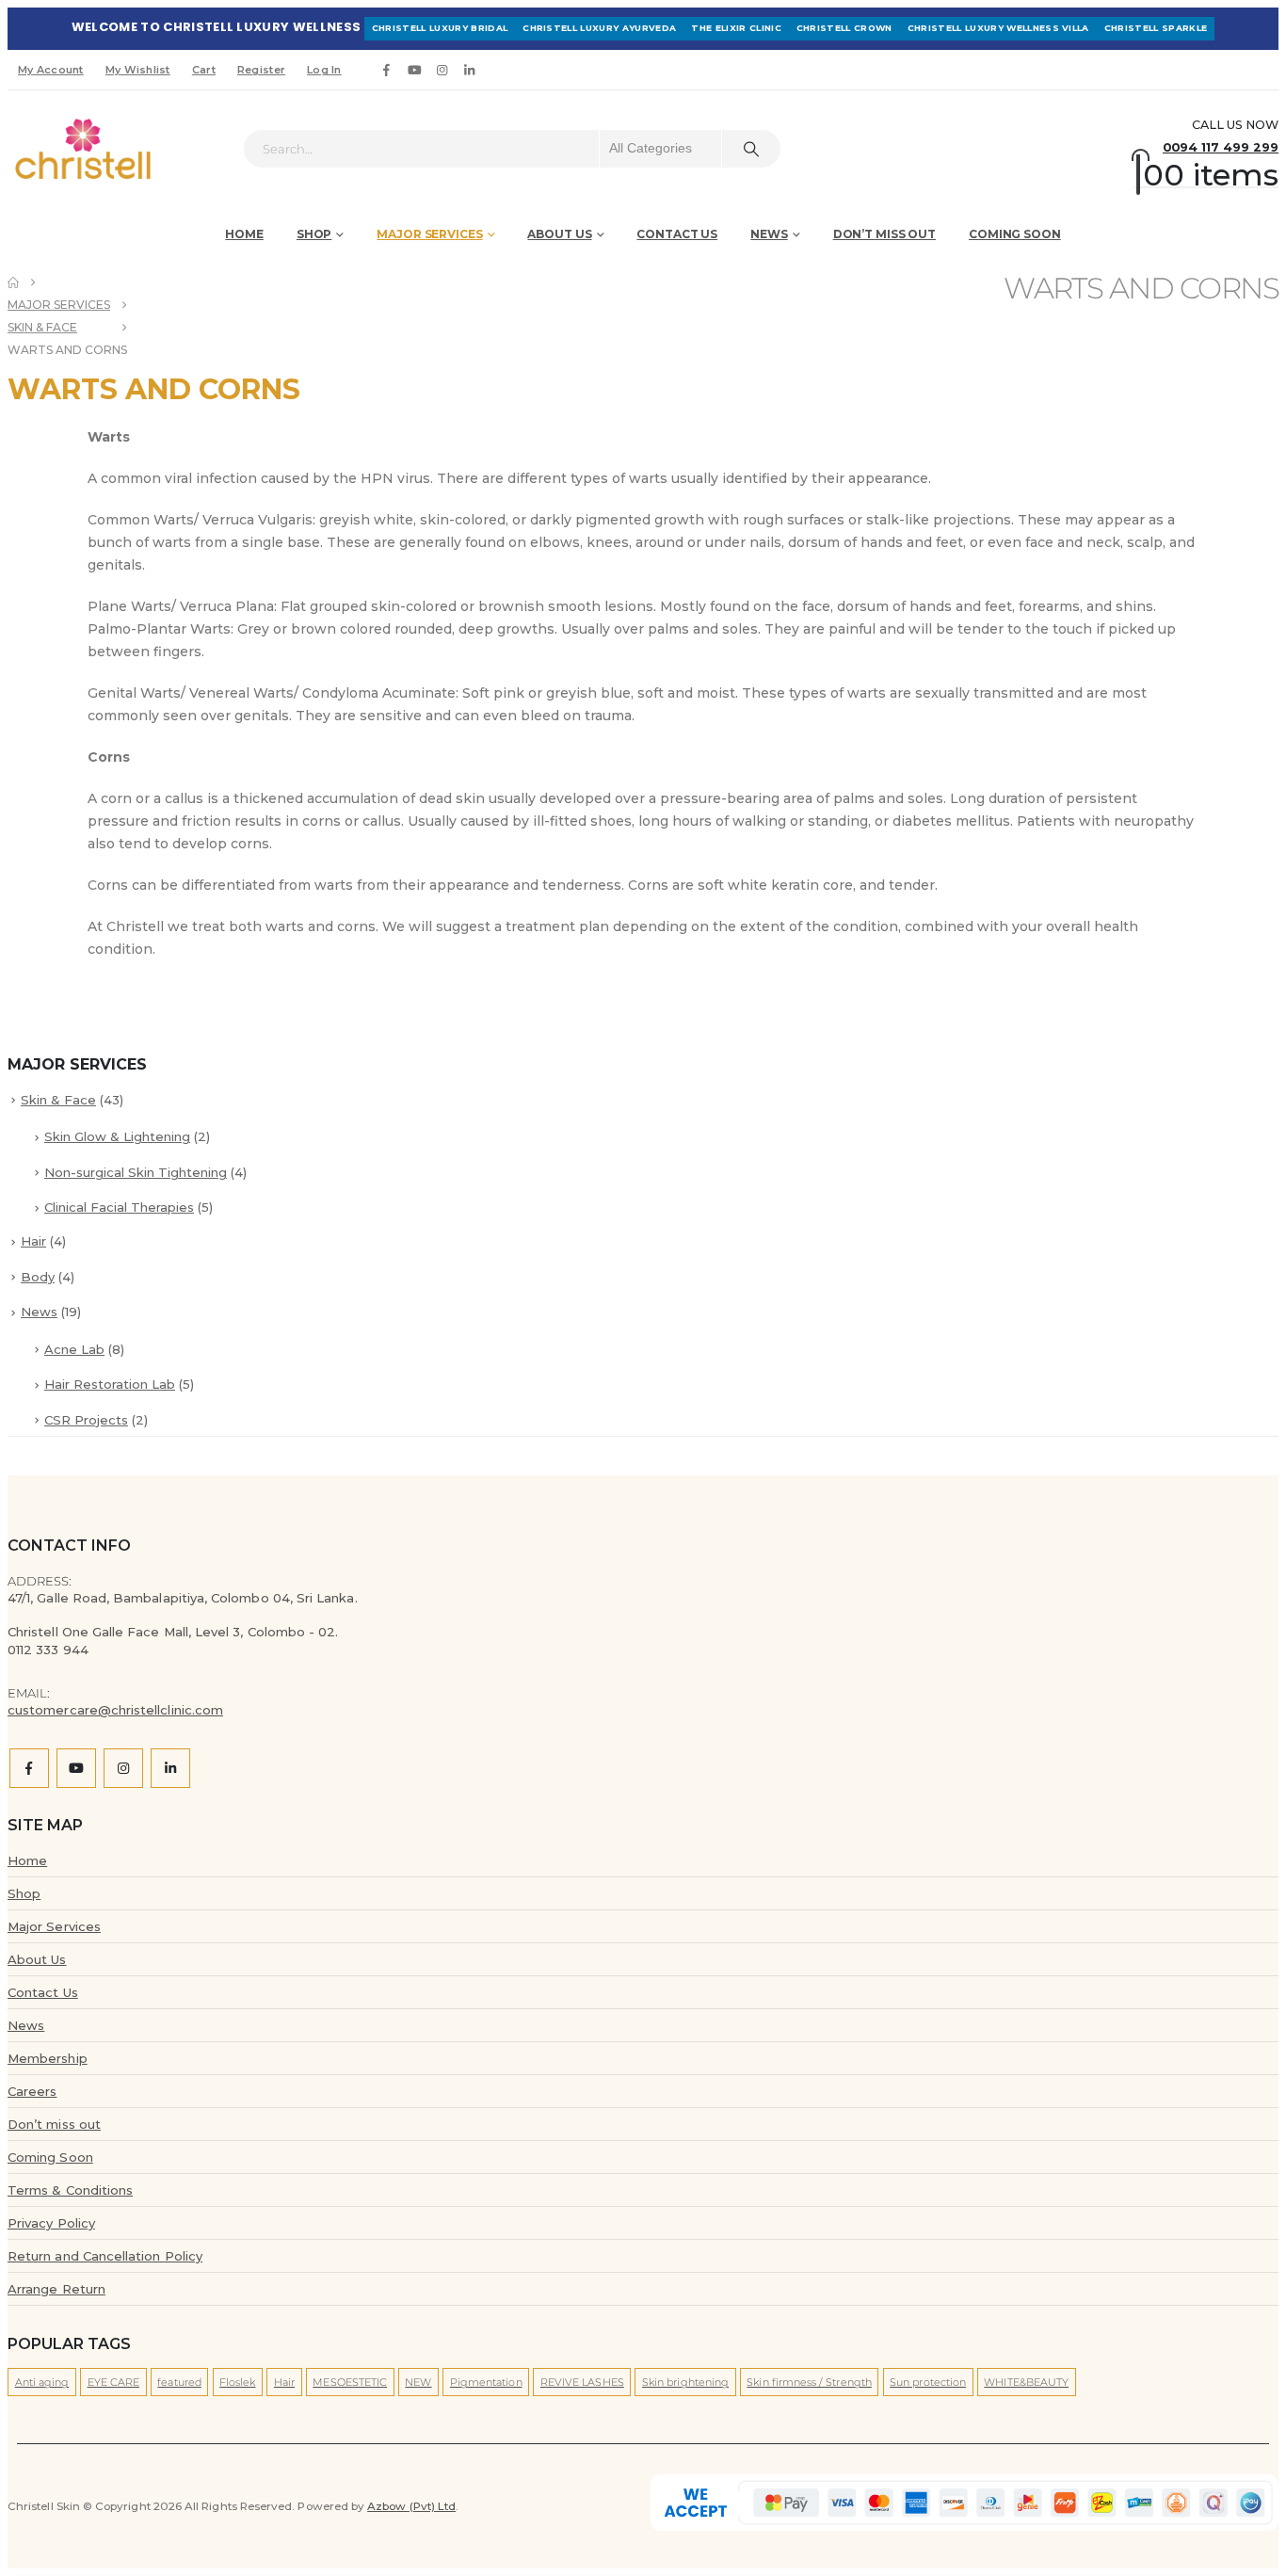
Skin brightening (685, 2382)
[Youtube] (414, 70)
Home (244, 234)
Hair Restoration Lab (110, 1384)
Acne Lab (74, 1349)
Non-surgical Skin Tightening (136, 1172)
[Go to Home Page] (13, 282)
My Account (51, 70)
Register (261, 70)
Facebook (29, 1768)
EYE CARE (114, 2382)
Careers (32, 2091)
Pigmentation (486, 2382)
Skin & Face (58, 1100)
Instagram (123, 1768)
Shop (314, 234)
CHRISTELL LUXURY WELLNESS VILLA (998, 28)
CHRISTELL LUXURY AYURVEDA (599, 28)
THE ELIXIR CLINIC (736, 28)
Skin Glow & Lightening (117, 1136)
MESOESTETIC (350, 2382)
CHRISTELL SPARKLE (1156, 28)
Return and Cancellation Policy (105, 2256)
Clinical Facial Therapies (119, 1207)
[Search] (751, 149)
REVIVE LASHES (582, 2382)
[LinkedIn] (470, 70)
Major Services (54, 1926)
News (769, 234)
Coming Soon (1015, 234)
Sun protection (928, 2382)
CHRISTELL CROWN (844, 28)
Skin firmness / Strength (809, 2382)
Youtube (76, 1768)
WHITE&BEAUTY (1026, 2382)
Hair (33, 1241)
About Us (37, 1959)
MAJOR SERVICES (429, 234)
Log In (324, 70)
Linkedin (170, 1768)
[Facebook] (387, 70)
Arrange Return (56, 2289)
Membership (48, 2058)
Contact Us (677, 234)
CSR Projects (86, 1420)
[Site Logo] (60, 149)
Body (38, 1277)
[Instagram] (442, 70)
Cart (204, 70)
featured (179, 2382)
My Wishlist (138, 70)
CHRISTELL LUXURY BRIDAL (440, 28)
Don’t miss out (884, 234)
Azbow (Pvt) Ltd (411, 2506)
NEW (418, 2382)
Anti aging (42, 2382)
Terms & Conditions (70, 2190)
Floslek (237, 2382)
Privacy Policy (51, 2223)
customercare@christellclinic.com (115, 1710)
